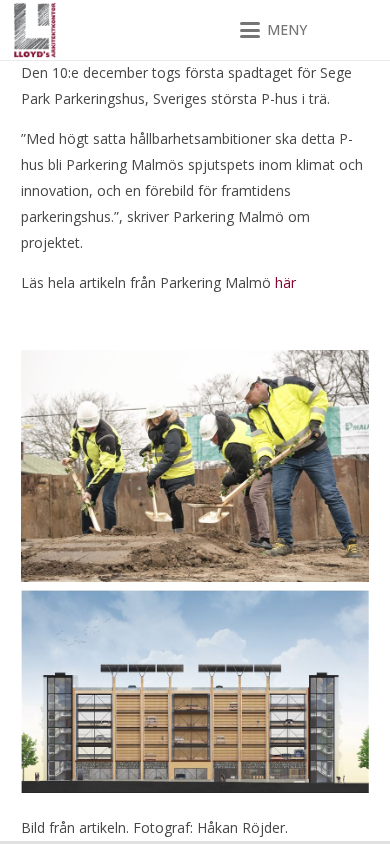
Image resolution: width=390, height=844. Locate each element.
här (285, 282)
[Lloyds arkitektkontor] (35, 30)
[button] (273, 30)
